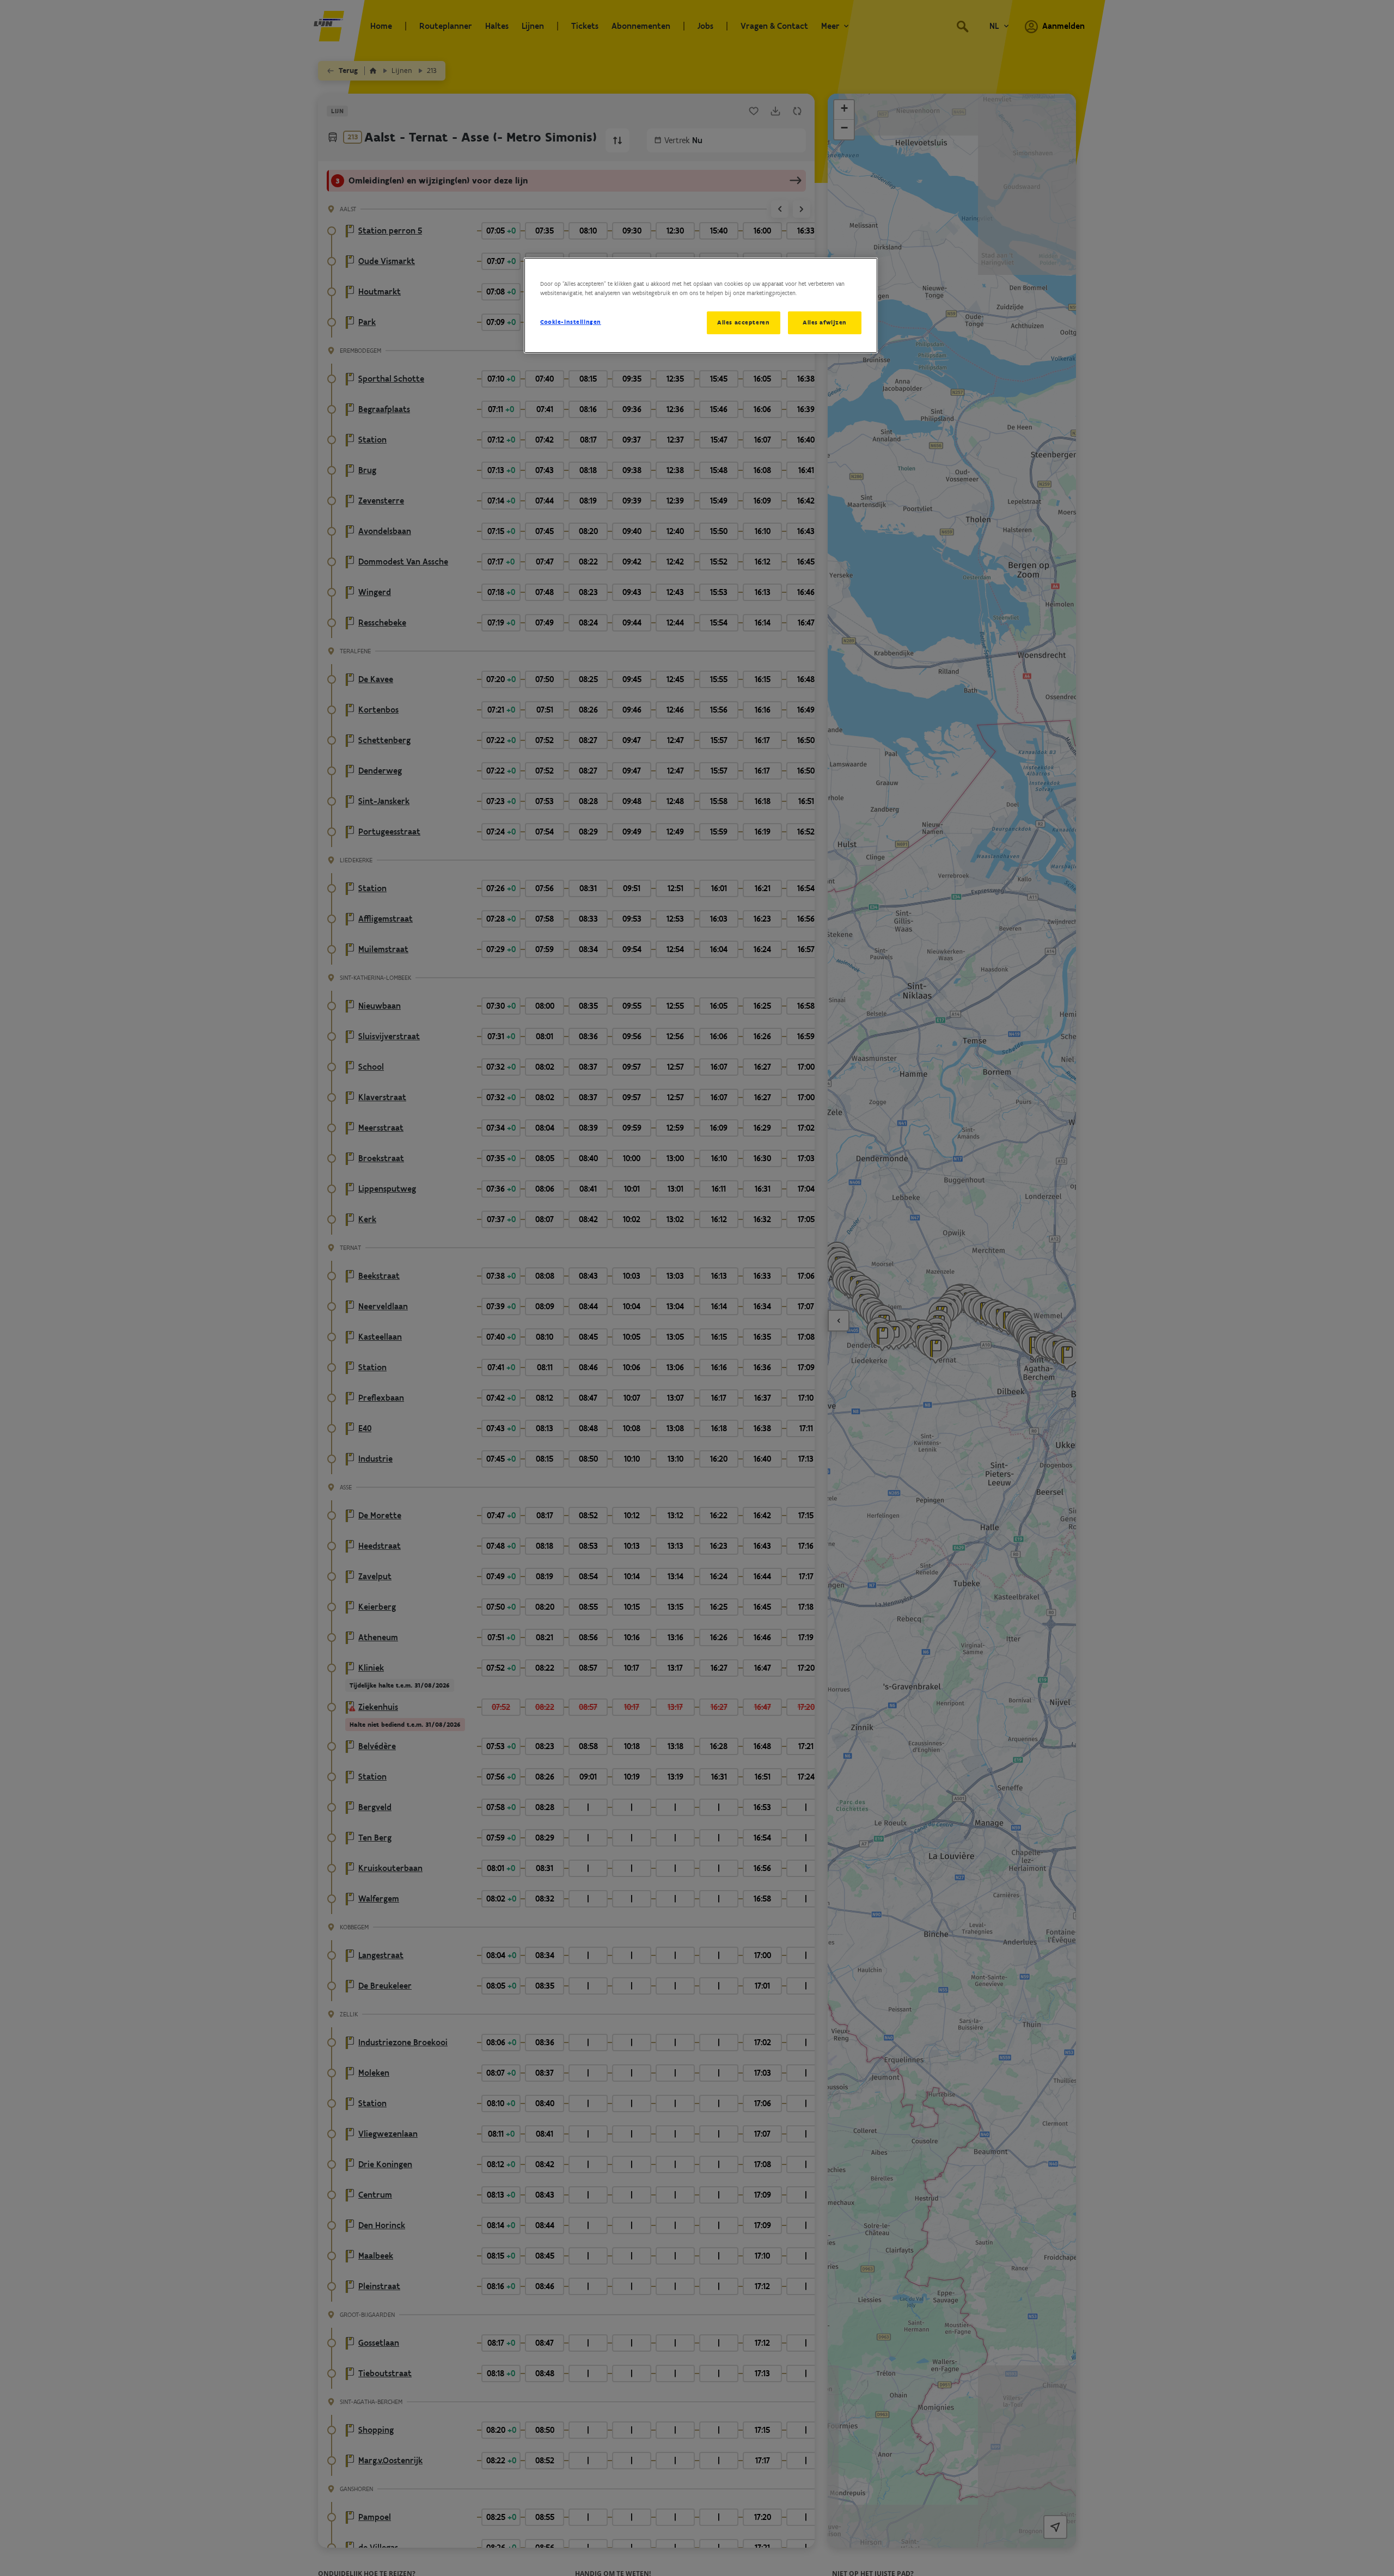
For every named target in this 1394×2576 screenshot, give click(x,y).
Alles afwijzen (825, 322)
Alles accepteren (743, 322)
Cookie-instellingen (571, 322)
